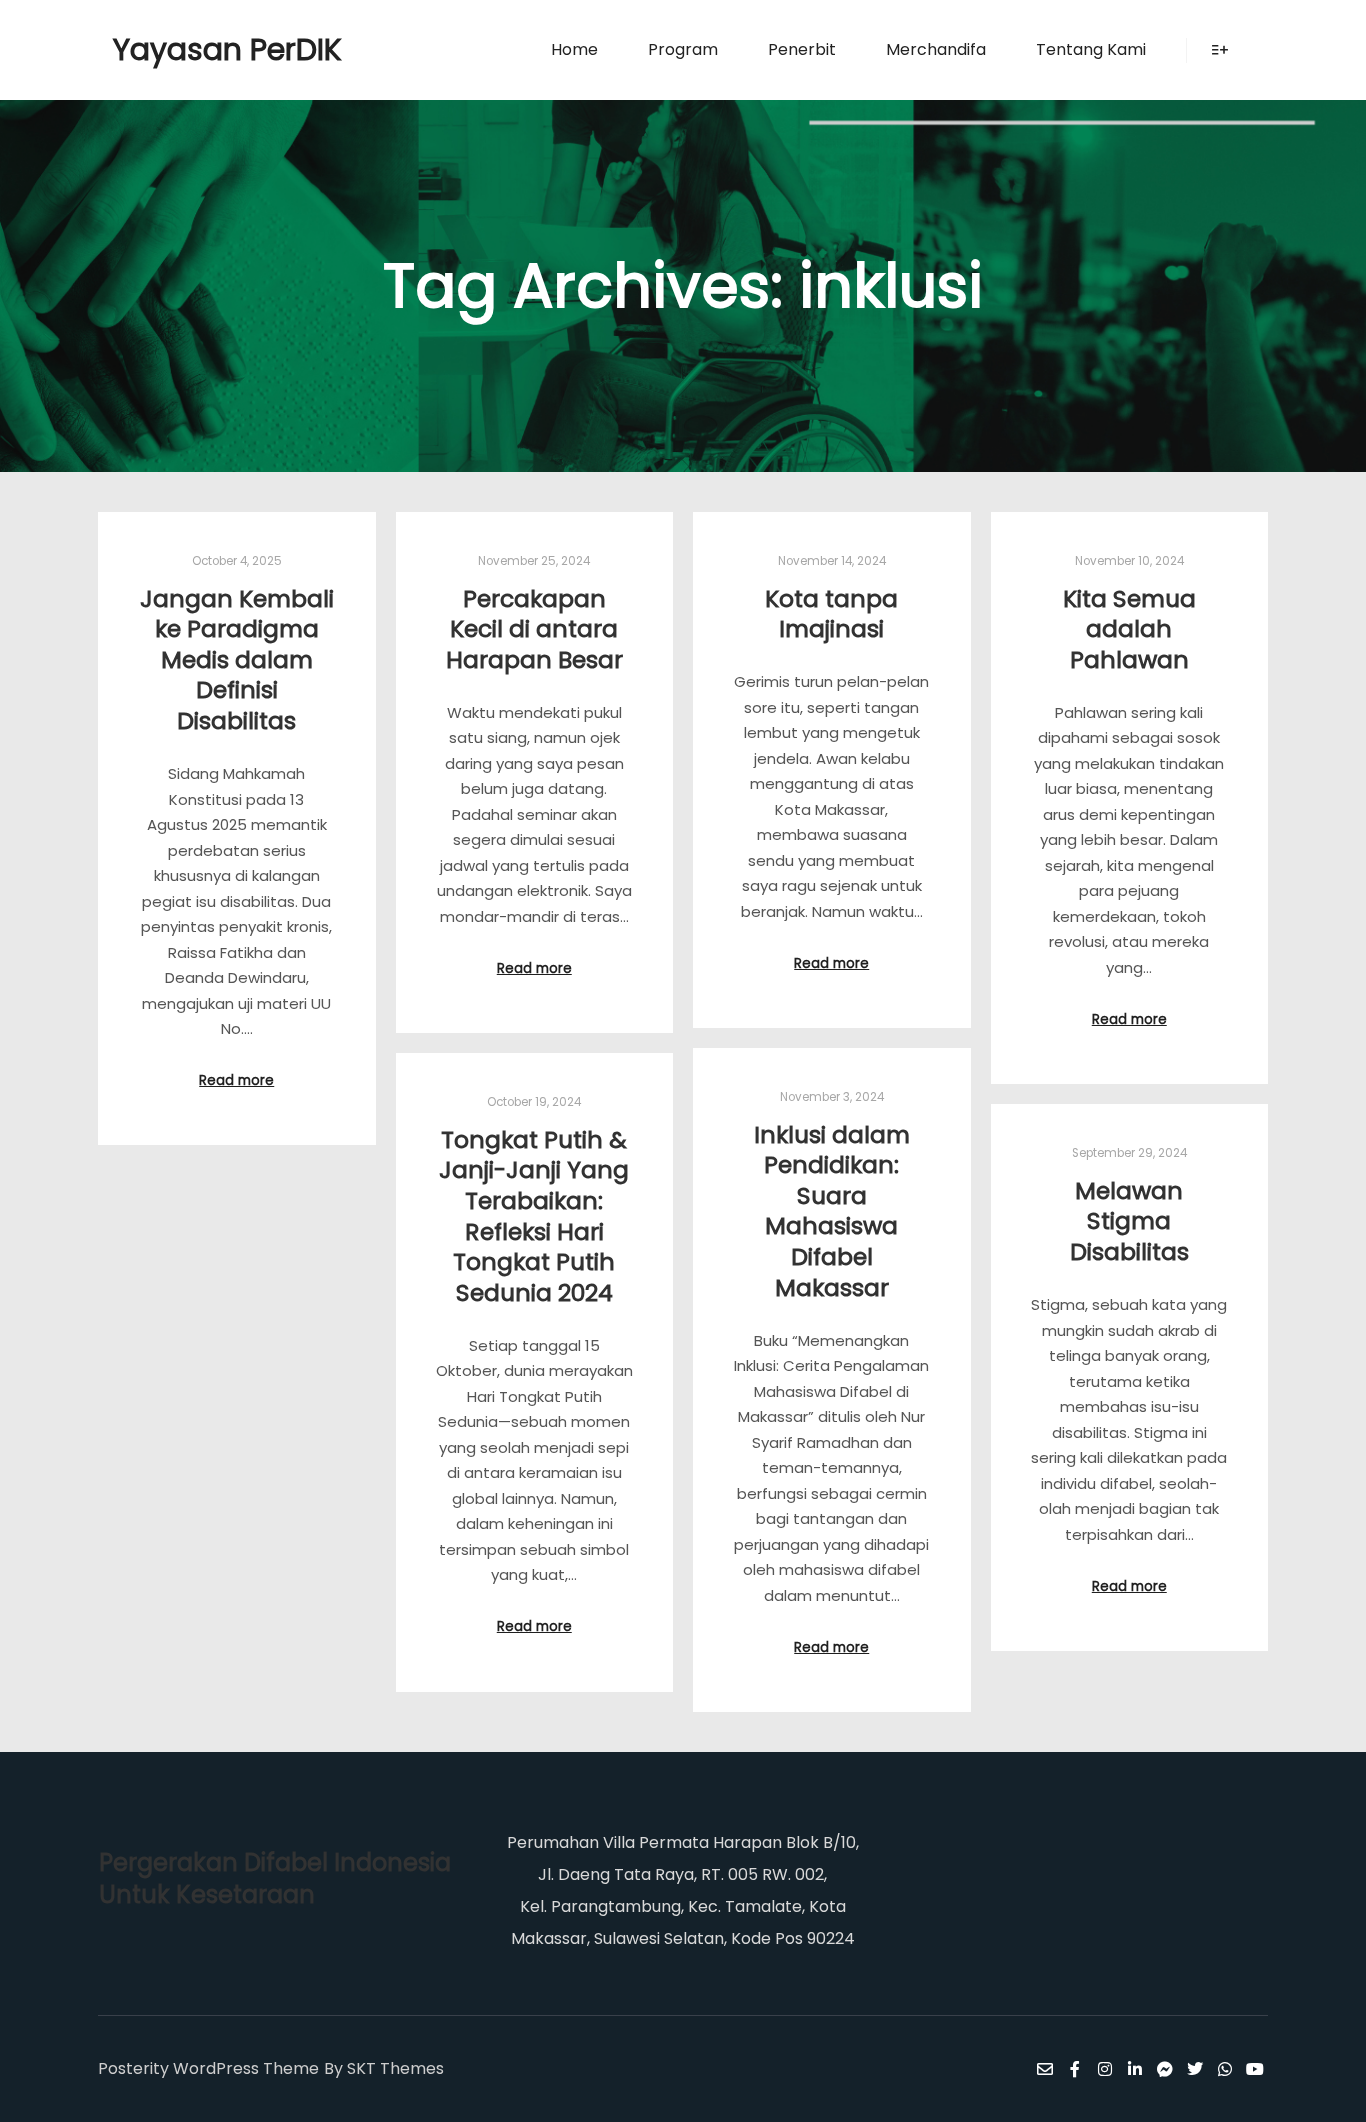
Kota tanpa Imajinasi (831, 614)
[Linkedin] (1135, 2069)
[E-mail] (1045, 2069)
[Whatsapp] (1225, 2069)
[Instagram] (1105, 2069)
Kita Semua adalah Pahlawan (1129, 629)
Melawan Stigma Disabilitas (1129, 1221)
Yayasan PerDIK (213, 49)
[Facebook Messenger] (1165, 2069)
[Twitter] (1195, 2069)
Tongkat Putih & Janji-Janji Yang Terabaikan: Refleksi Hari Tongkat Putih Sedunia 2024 (534, 1216)
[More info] (1220, 50)
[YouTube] (1255, 2069)
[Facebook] (1075, 2069)
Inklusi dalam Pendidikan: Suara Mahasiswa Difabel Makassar (832, 1211)
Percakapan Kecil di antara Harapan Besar (534, 629)
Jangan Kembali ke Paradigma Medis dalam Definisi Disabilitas (237, 659)
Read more (236, 1080)
